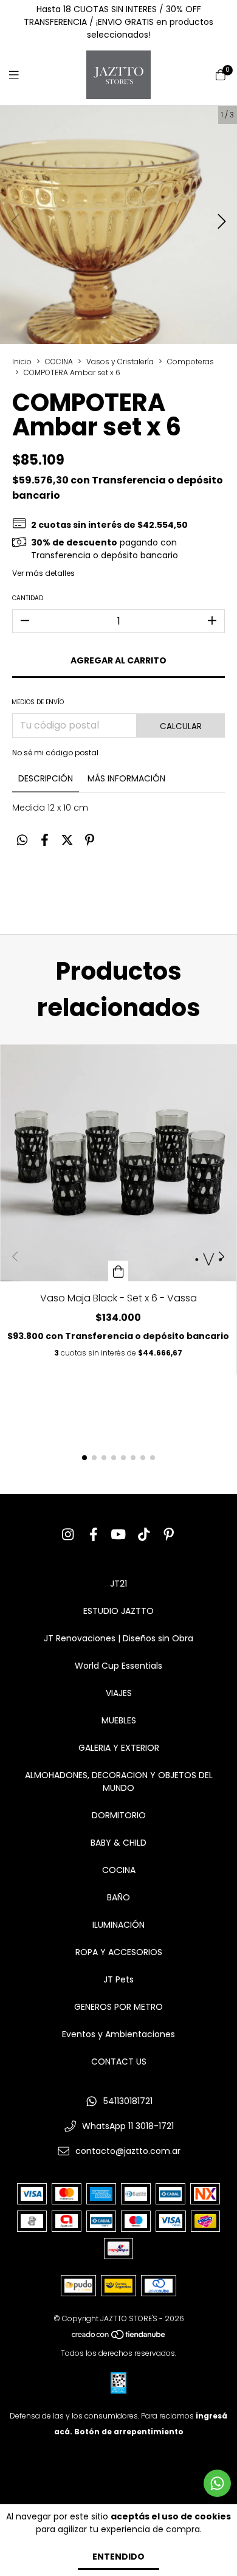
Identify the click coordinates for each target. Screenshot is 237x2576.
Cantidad (28, 598)
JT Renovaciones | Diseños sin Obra (118, 1638)
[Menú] (21, 75)
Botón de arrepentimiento (129, 2432)
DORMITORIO (119, 1815)
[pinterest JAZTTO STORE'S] (169, 1535)
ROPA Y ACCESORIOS (119, 1952)
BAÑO (118, 1897)
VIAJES (119, 1693)
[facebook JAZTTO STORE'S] (94, 1535)
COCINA (59, 362)
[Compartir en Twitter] (67, 840)
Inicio (22, 362)
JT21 (118, 1584)
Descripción (46, 778)
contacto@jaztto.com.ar (128, 2151)
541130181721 (128, 2101)
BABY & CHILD (118, 1843)
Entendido (118, 2557)
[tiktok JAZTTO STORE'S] (144, 1535)
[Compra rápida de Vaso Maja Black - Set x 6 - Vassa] (118, 1271)
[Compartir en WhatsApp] (22, 840)
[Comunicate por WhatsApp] (217, 2483)
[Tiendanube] (119, 2337)
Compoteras (191, 362)
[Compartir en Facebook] (45, 840)
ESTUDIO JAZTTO (118, 1611)
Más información (126, 778)
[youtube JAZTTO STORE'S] (118, 1535)
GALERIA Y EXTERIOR (119, 1748)
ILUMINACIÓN (118, 1925)
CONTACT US (119, 2062)
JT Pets (118, 1979)
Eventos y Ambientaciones (118, 2034)
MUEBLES (119, 1720)
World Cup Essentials (118, 1666)
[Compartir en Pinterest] (90, 840)
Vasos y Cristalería (120, 362)
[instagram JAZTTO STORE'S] (68, 1535)
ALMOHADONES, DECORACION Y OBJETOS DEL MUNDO (119, 1781)
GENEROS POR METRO (118, 2007)
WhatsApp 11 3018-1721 (128, 2126)
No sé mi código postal (55, 753)
